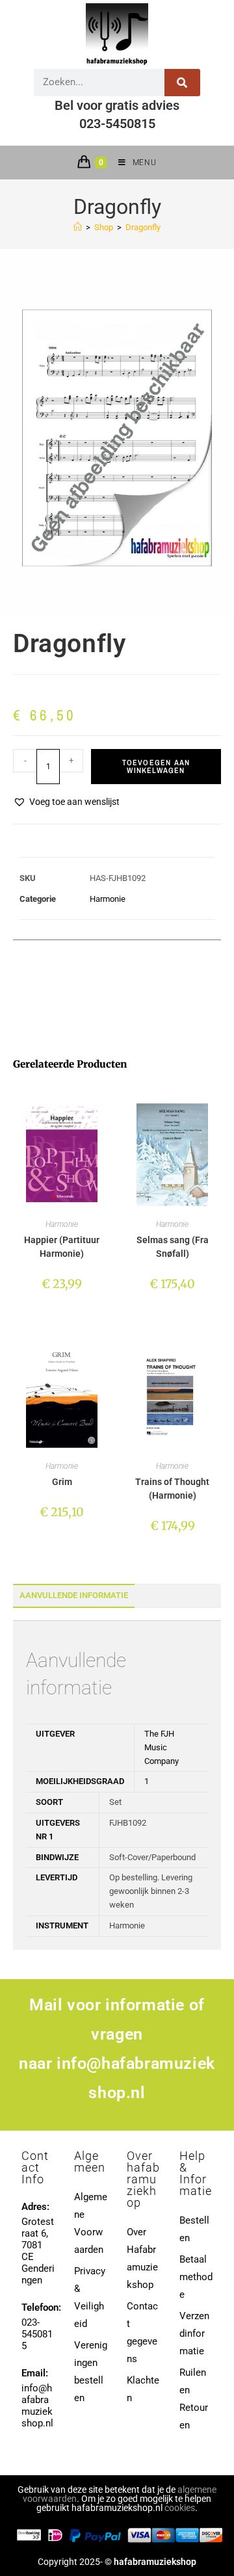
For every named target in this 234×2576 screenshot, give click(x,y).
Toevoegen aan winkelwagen (156, 767)
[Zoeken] (182, 83)
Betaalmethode (196, 2277)
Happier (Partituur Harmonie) (62, 1247)
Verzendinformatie (194, 2333)
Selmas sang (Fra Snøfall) (173, 1247)
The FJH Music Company (162, 1747)
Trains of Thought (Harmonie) (172, 1489)
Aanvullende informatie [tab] (74, 1595)
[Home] (78, 227)
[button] (66, 802)
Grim (62, 1482)
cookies (180, 2508)
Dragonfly (143, 227)
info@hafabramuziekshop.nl (37, 2406)
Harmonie (108, 899)
